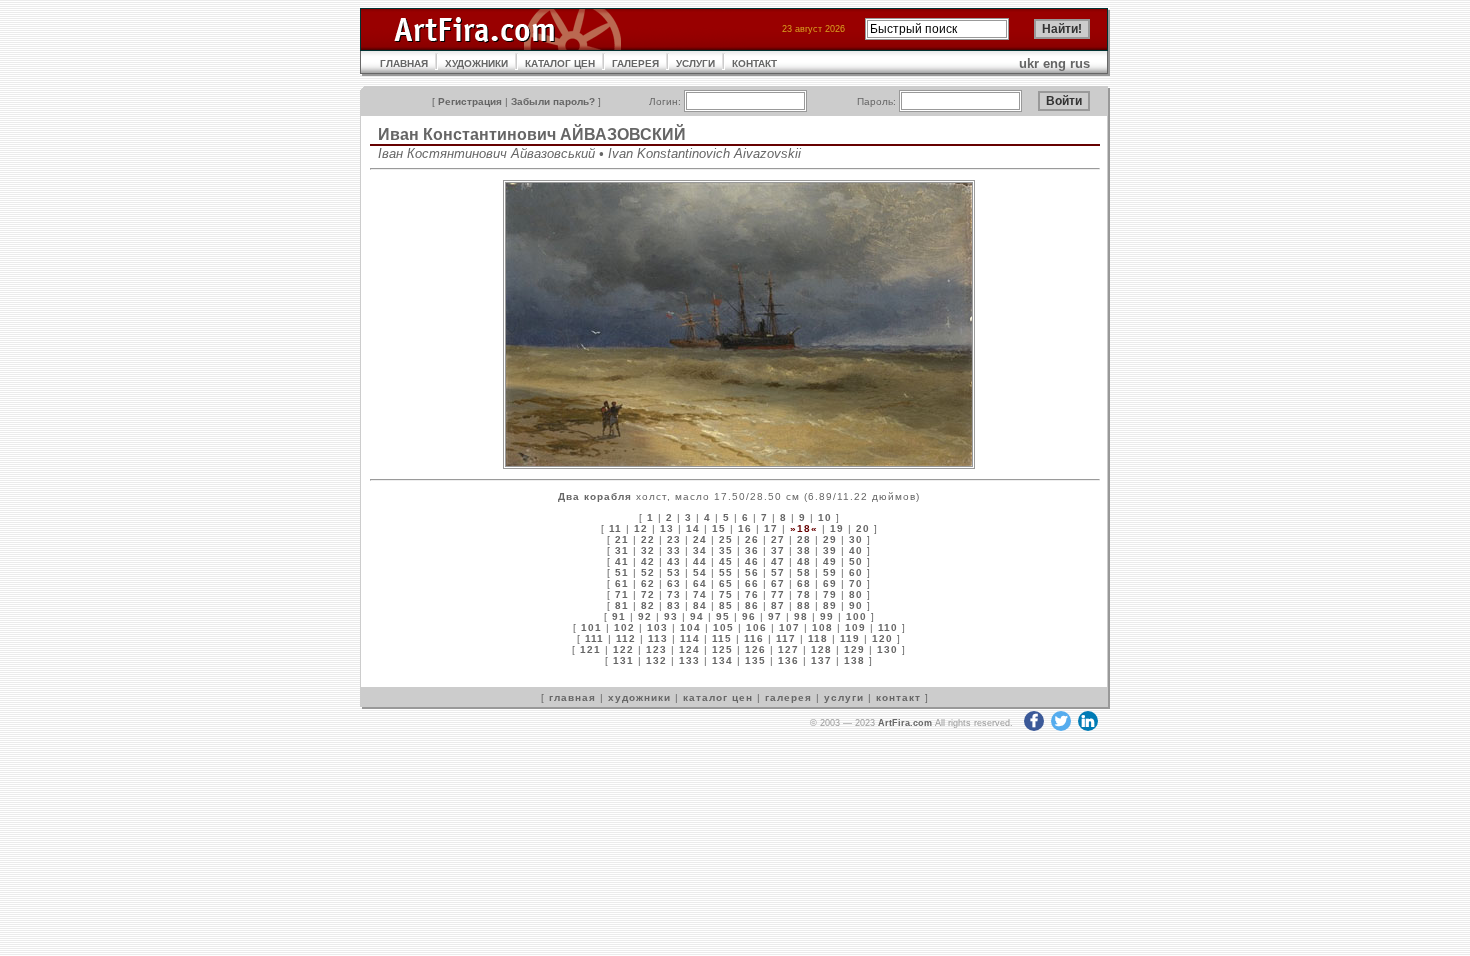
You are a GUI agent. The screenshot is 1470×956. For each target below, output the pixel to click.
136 (788, 660)
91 (619, 616)
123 (656, 649)
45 (726, 561)
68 (804, 583)
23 (674, 539)
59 (830, 572)
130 (887, 649)
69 (830, 583)
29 (830, 539)
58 (804, 572)
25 (726, 539)
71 (622, 594)
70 (856, 583)
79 (830, 594)
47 (778, 561)
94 (697, 616)
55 (726, 572)
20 (863, 528)
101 (591, 627)
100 (856, 616)
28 (804, 539)
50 (856, 561)
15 (719, 528)
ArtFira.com (905, 723)
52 (648, 572)
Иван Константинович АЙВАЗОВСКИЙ (532, 134)
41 (622, 561)
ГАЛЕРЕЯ (635, 63)
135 (755, 660)
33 (674, 550)
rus (1080, 63)
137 (821, 660)
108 (822, 627)
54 (700, 572)
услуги (844, 697)
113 (658, 638)
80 (856, 594)
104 (690, 627)
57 (778, 572)
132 (656, 660)
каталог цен (718, 697)
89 (830, 605)
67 (778, 583)
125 (722, 649)
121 (590, 649)
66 (752, 583)
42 (648, 561)
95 (723, 616)
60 (856, 572)
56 (752, 572)
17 (771, 528)
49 (830, 561)
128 (821, 649)
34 (700, 550)
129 (854, 649)
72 (648, 594)
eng (1054, 63)
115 (722, 638)
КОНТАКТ (754, 63)
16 (745, 528)
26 (752, 539)
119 (850, 638)
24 (700, 539)
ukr (1029, 63)
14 (693, 528)
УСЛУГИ (695, 63)
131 (623, 660)
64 (700, 583)
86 (752, 605)
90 (856, 605)
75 (726, 594)
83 (674, 605)
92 (645, 616)
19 (837, 528)
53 (674, 572)
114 (690, 638)
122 (623, 649)
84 (700, 605)
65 (726, 583)
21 (622, 539)
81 (622, 605)
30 (856, 539)
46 (752, 561)
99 (827, 616)
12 (641, 528)
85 (726, 605)
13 (667, 528)
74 (700, 594)
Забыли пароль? (553, 101)
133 (689, 660)
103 (657, 627)
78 (804, 594)
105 (723, 627)
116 (754, 638)
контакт (898, 697)
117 (786, 638)
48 (804, 561)
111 (594, 638)
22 (648, 539)
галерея (788, 697)
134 (722, 660)
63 (674, 583)
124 (689, 649)
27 (778, 539)
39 (830, 550)
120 (882, 638)
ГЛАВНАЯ (404, 63)
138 (854, 660)
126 (755, 649)
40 (856, 550)
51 (622, 572)
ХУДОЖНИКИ (476, 63)
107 (789, 627)
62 (648, 583)
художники (639, 697)
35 (726, 550)
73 (674, 594)
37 (778, 550)
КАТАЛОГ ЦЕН (560, 63)
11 (615, 528)
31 (622, 550)
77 (778, 594)
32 (648, 550)
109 (855, 627)
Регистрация (470, 101)
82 (648, 605)
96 (749, 616)
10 (825, 517)
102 (624, 627)
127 (788, 649)
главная (572, 697)
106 (756, 627)
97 (775, 616)
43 (674, 561)
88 (804, 605)
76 (752, 594)
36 (752, 550)
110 (888, 627)
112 (626, 638)
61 (622, 583)
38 (804, 550)
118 (818, 638)
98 (801, 616)
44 (700, 561)
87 (778, 605)
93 (671, 616)
